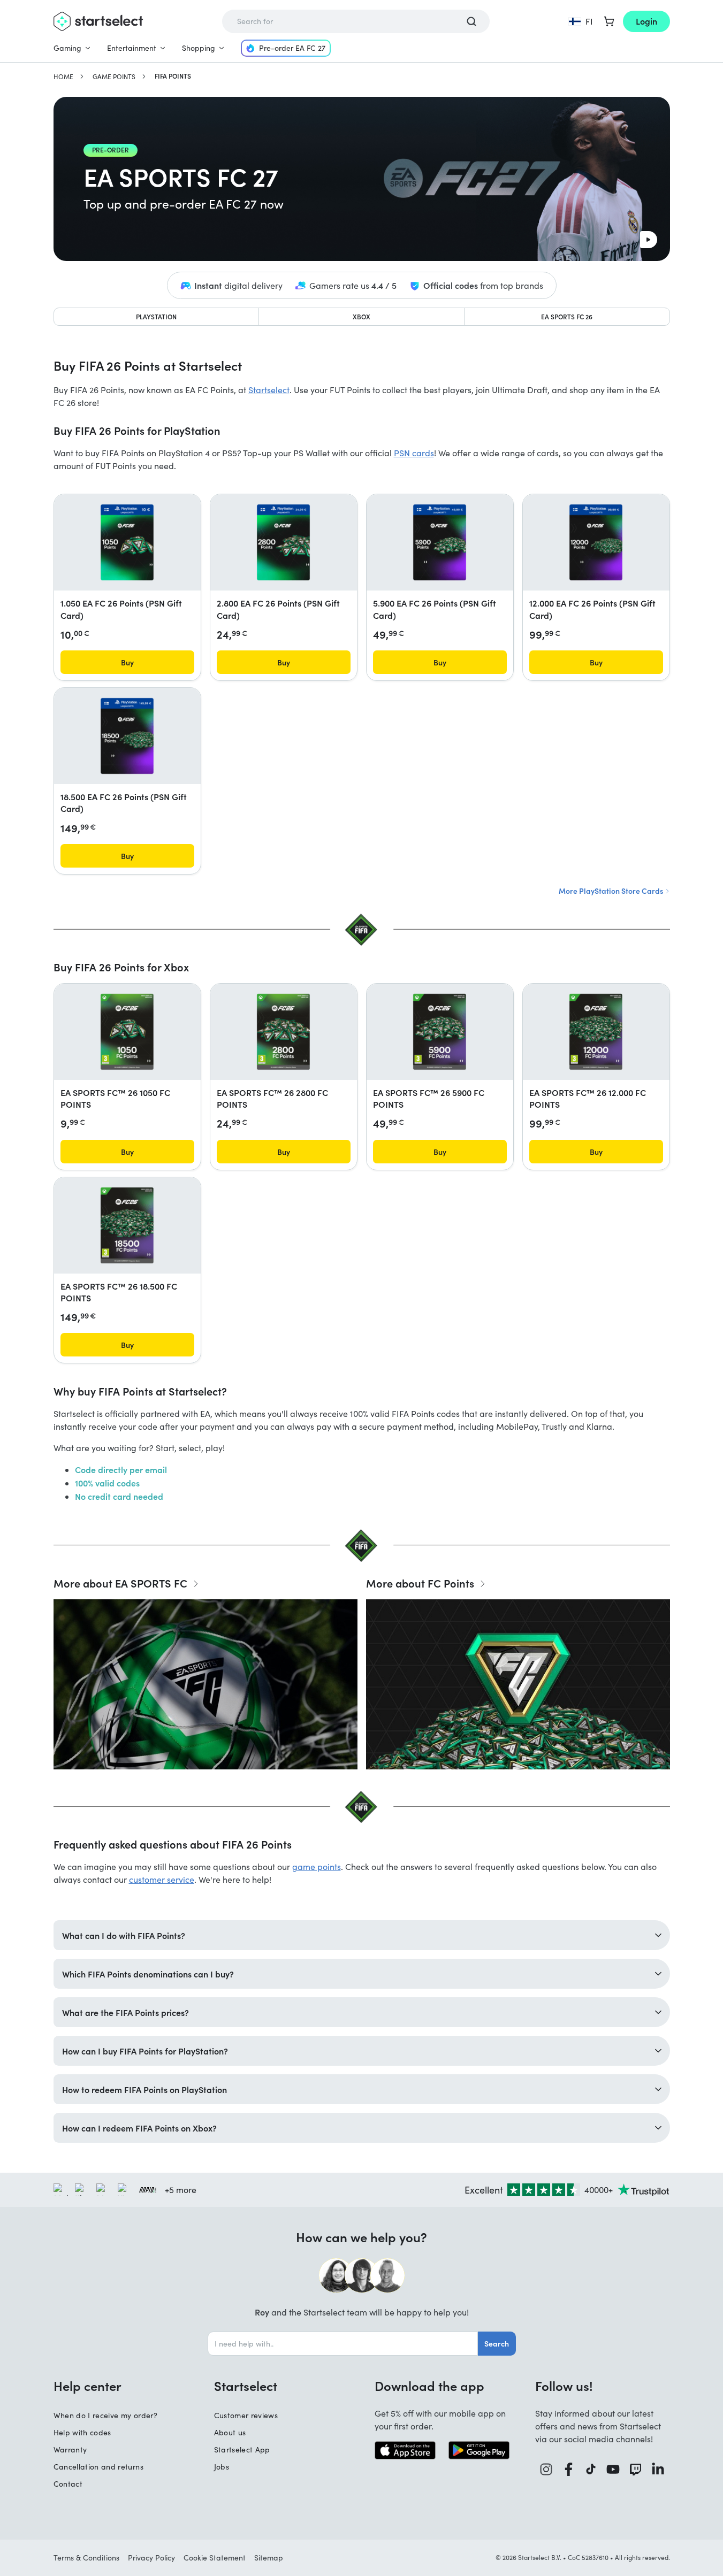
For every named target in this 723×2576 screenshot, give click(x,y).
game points (317, 1866)
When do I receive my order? (105, 2415)
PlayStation (156, 316)
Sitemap (269, 2558)
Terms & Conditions (86, 2558)
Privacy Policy (151, 2558)
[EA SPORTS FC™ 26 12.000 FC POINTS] (596, 1032)
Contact (68, 2484)
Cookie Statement (215, 2558)
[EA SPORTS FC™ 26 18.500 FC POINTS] (127, 1225)
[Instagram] (546, 2469)
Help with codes (82, 2432)
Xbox (361, 316)
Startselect (269, 390)
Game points (114, 76)
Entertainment (132, 48)
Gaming (67, 48)
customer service (162, 1879)
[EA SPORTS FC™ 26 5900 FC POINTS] (440, 1032)
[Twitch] (636, 2469)
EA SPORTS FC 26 (567, 316)
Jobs (222, 2467)
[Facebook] (569, 2469)
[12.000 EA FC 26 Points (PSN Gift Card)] (596, 542)
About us (230, 2432)
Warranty (70, 2449)
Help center (87, 2386)
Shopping (199, 48)
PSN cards (414, 453)
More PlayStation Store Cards (612, 891)
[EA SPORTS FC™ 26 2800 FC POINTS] (283, 1032)
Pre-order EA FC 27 (292, 48)
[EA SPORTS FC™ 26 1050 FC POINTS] (127, 1032)
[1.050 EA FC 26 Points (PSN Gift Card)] (127, 542)
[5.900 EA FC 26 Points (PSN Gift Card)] (440, 542)
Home (63, 76)
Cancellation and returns (98, 2467)
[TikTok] (591, 2469)
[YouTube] (613, 2469)
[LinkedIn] (658, 2469)
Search (497, 2343)
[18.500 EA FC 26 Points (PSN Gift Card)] (127, 736)
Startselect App (242, 2449)
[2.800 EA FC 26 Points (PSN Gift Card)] (283, 542)
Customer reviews (246, 2415)
